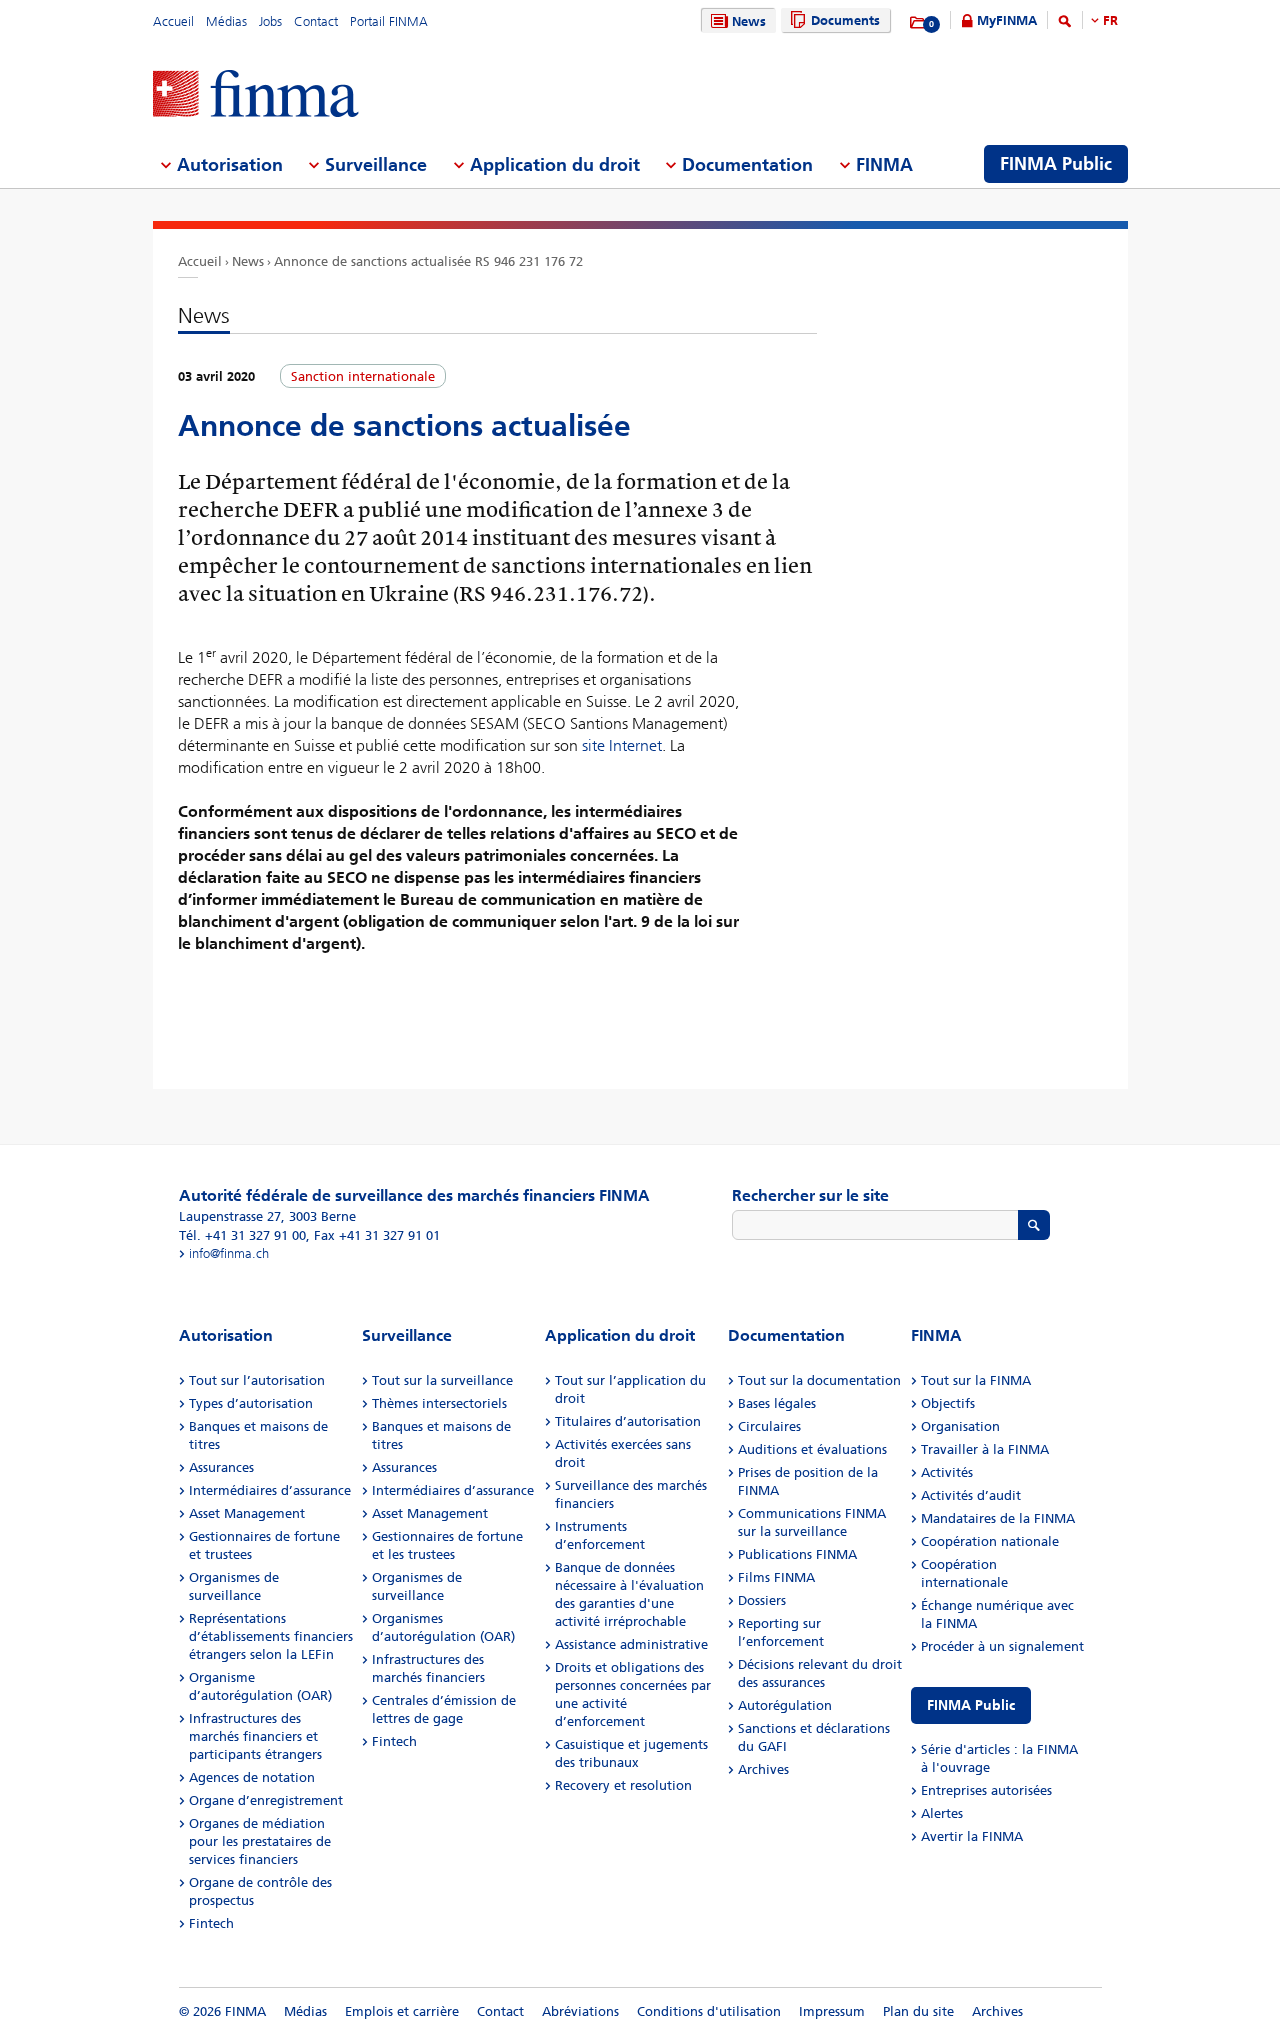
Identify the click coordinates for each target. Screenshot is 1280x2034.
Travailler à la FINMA (985, 1449)
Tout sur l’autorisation (257, 1380)
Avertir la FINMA (972, 1836)
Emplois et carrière (402, 2011)
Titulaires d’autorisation (628, 1421)
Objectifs (948, 1403)
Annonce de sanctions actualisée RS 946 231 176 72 (428, 261)
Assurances (221, 1467)
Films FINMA (776, 1577)
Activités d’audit (971, 1495)
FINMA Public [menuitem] (1056, 164)
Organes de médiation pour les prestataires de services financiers (260, 1841)
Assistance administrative (631, 1644)
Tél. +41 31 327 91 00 (242, 1235)
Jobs (270, 21)
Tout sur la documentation (819, 1380)
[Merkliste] (918, 23)
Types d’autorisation (251, 1403)
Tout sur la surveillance (442, 1380)
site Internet (622, 745)
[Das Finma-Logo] (256, 95)
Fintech (211, 1923)
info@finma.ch (229, 1253)
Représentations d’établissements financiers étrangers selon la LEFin (271, 1636)
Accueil (173, 21)
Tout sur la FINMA (976, 1380)
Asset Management (247, 1513)
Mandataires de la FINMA (998, 1518)
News (749, 21)
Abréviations (580, 2011)
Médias (226, 21)
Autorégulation (785, 1705)
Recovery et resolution (623, 1785)
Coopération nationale (990, 1541)
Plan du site (918, 2011)
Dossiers (762, 1600)
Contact (316, 21)
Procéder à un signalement (1002, 1646)
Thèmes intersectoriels (439, 1403)
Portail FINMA (389, 21)
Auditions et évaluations (812, 1449)
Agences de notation (252, 1777)
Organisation (960, 1426)
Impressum (832, 2011)
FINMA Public (971, 1705)
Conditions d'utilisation (709, 2011)
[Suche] (1065, 24)
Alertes (942, 1813)
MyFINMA (1007, 20)
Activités (947, 1472)
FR (1110, 20)
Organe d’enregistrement (266, 1800)
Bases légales (777, 1403)
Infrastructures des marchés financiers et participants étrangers (255, 1736)
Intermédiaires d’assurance (270, 1490)
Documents (845, 20)
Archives (763, 1769)
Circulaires (769, 1426)
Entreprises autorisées (986, 1790)
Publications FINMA (797, 1554)
